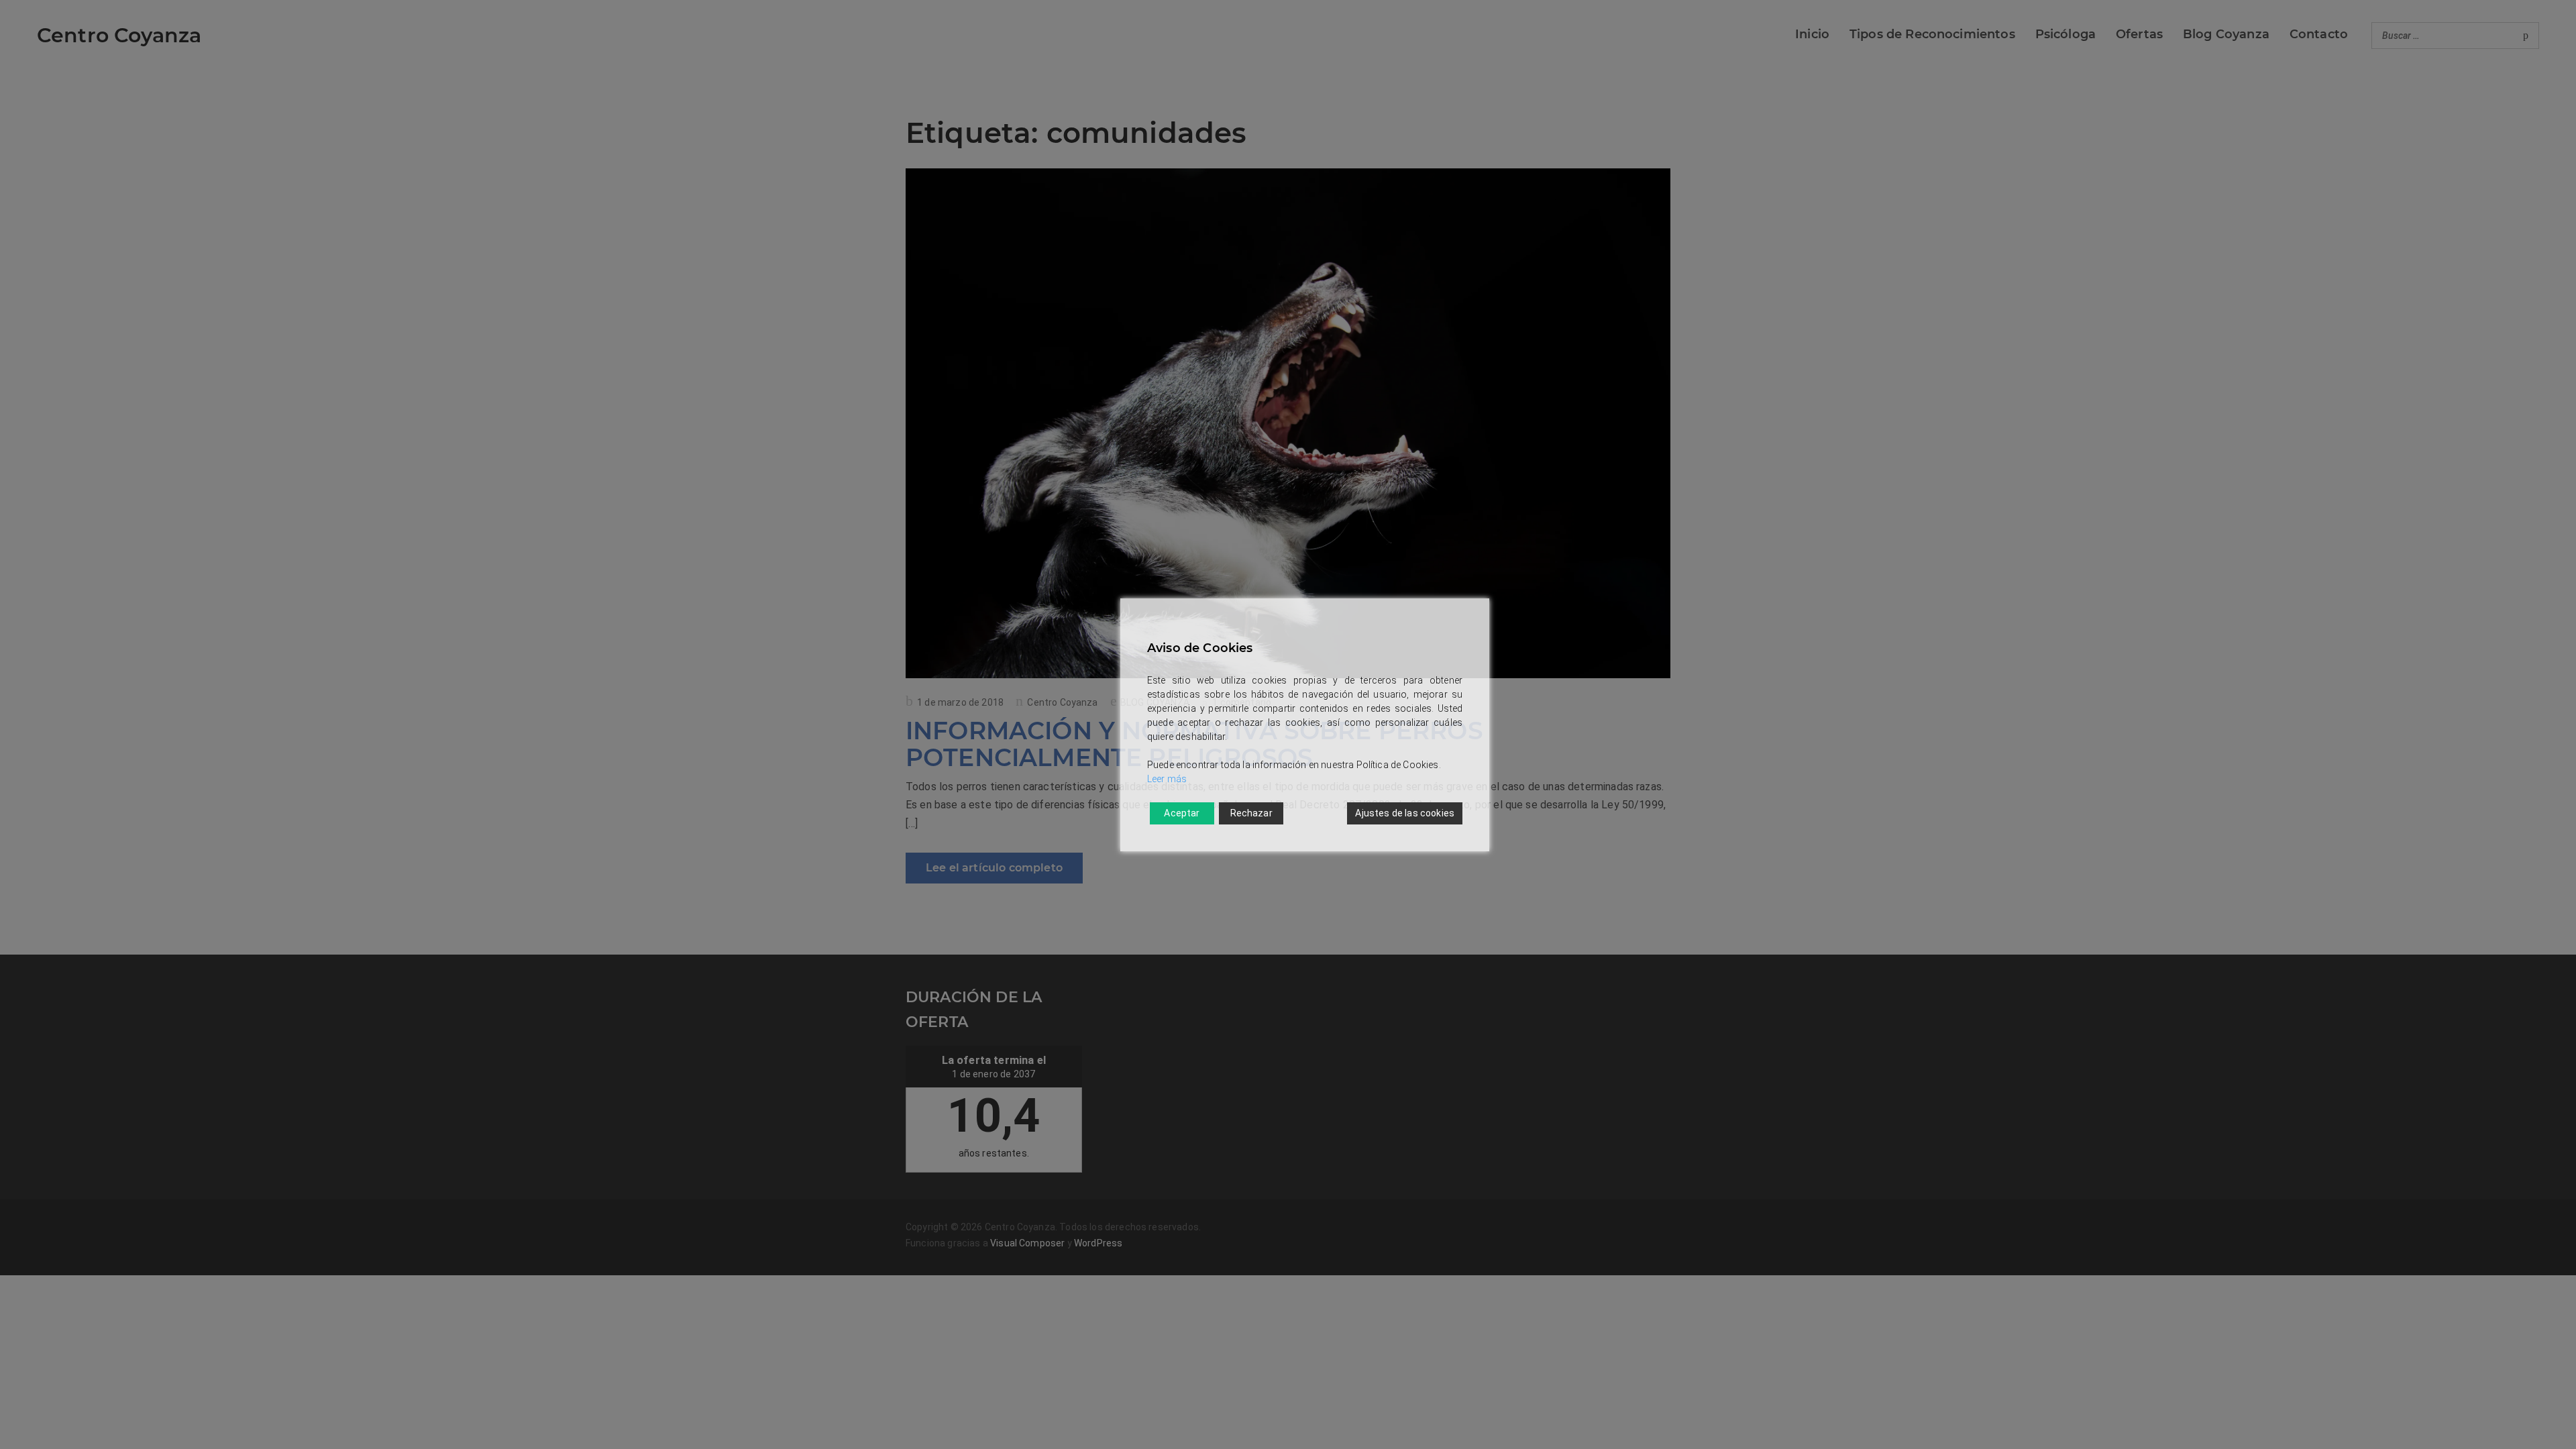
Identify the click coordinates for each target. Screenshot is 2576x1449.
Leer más (1167, 779)
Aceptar (1182, 813)
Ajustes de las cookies (1405, 813)
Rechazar (1251, 813)
